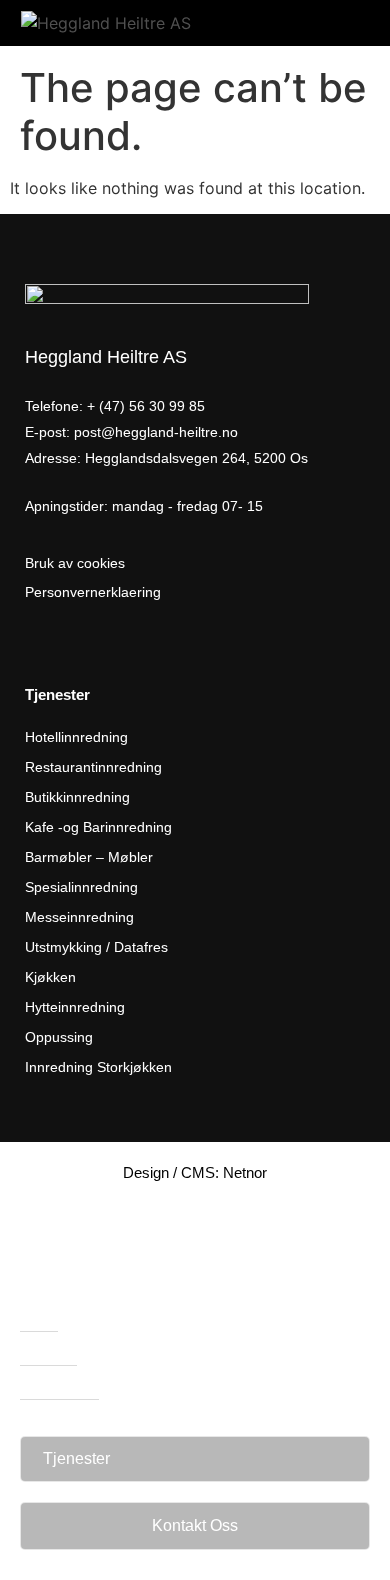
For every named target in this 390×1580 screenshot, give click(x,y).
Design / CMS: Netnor (195, 1172)
